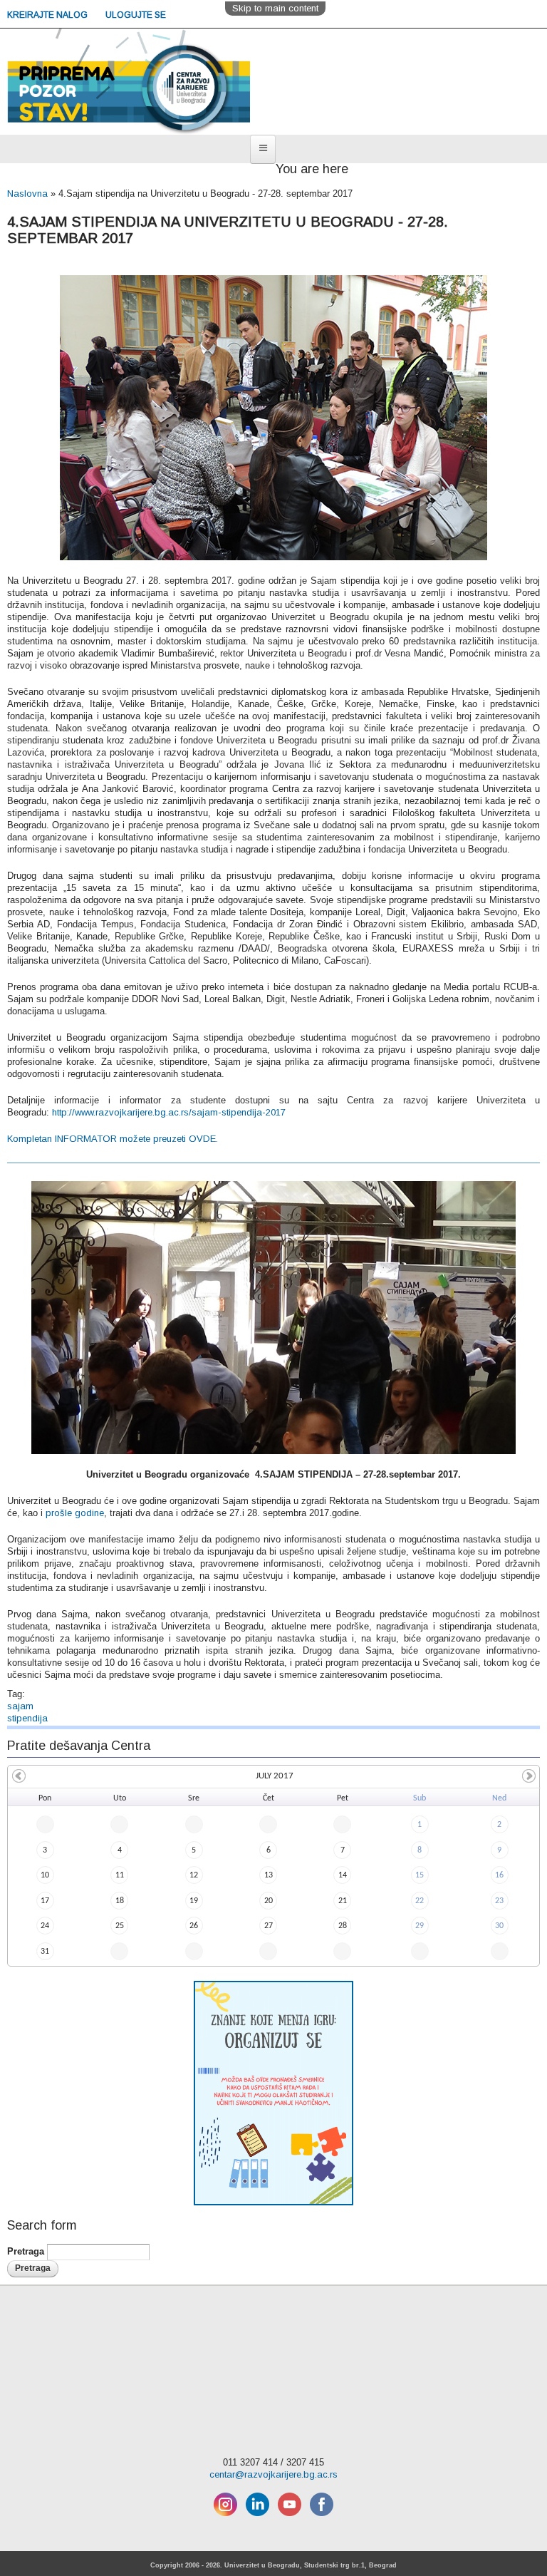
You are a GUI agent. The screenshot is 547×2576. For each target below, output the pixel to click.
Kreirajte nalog (48, 15)
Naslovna (27, 194)
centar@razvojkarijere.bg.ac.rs (273, 2474)
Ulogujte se (136, 15)
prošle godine (75, 1513)
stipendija (27, 1718)
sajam (20, 1706)
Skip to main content (275, 8)
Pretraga (27, 2251)
